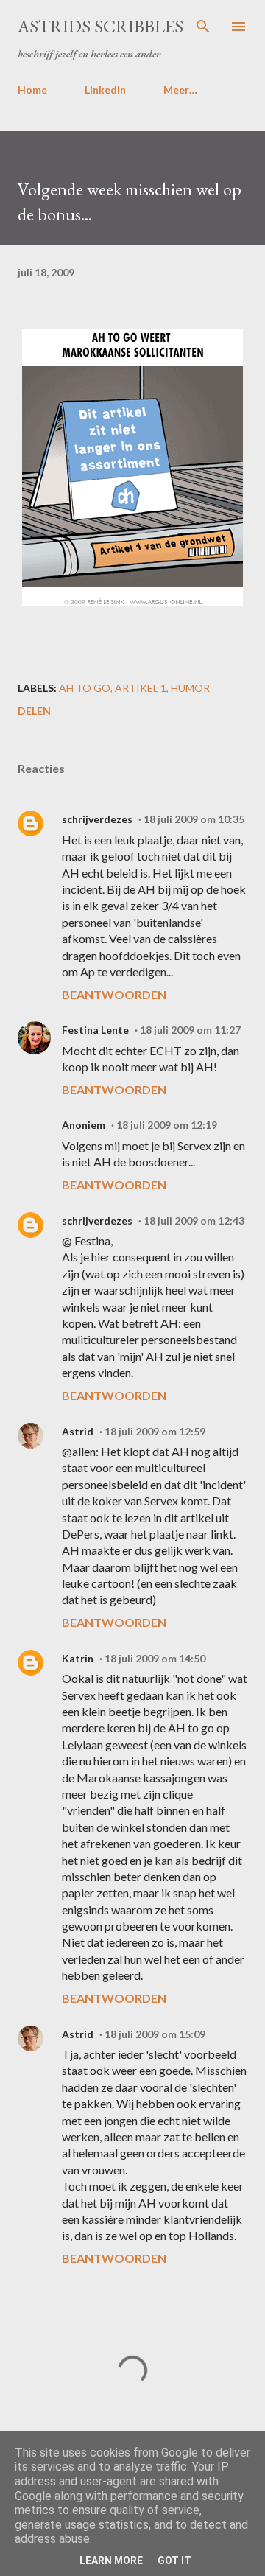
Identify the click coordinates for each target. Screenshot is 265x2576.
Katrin (78, 1658)
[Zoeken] (203, 27)
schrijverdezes (97, 819)
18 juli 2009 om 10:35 (194, 819)
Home (32, 90)
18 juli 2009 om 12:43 (194, 1221)
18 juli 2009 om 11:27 (190, 1030)
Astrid (78, 1431)
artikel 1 (141, 688)
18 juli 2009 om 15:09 (155, 2034)
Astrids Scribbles (100, 26)
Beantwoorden (114, 994)
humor (190, 688)
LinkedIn (105, 90)
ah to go (85, 688)
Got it (174, 2561)
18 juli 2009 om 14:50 (155, 1658)
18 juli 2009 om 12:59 (155, 1431)
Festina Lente (95, 1030)
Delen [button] (34, 711)
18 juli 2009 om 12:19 (167, 1125)
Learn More (111, 2561)
